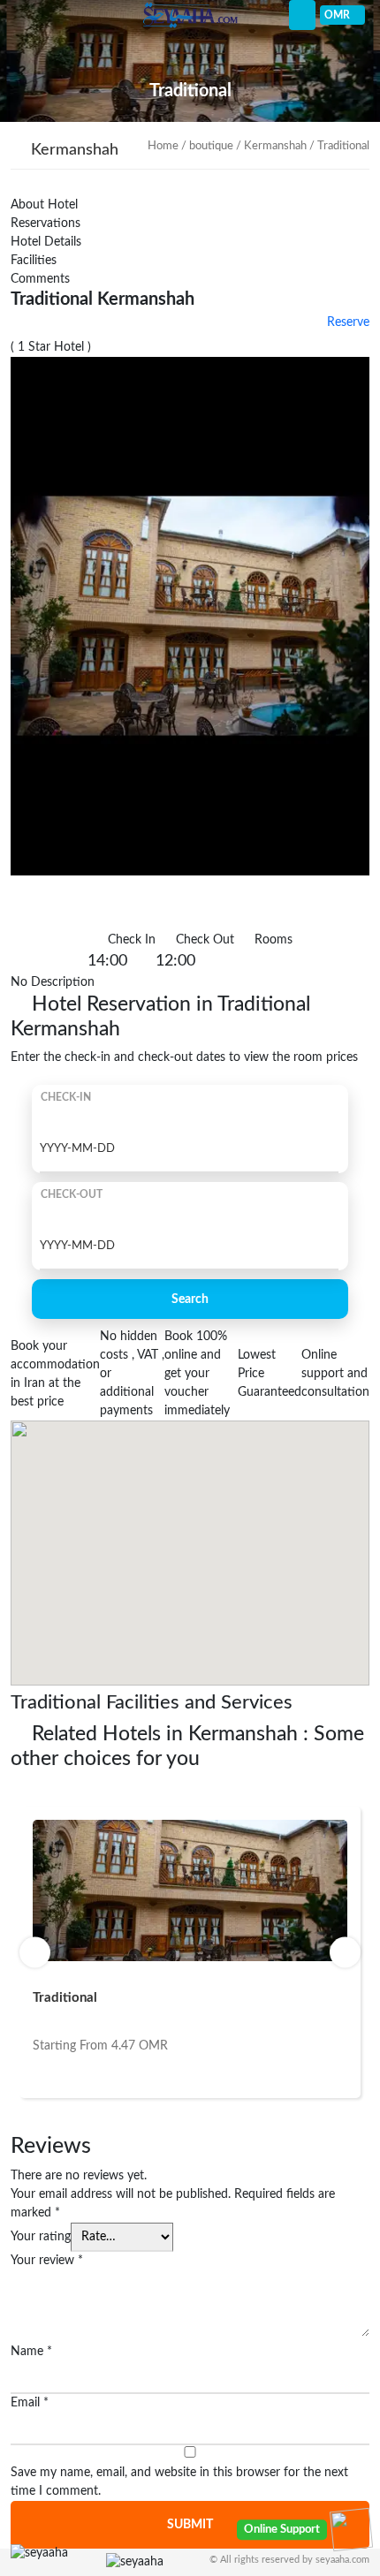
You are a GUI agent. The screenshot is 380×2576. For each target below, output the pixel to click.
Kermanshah (275, 146)
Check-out (72, 1194)
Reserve (346, 322)
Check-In (66, 1097)
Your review (47, 2261)
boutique (211, 146)
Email (30, 2403)
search (190, 1299)
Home (163, 146)
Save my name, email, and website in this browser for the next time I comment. (179, 2482)
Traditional (65, 1998)
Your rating (41, 2237)
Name (31, 2352)
